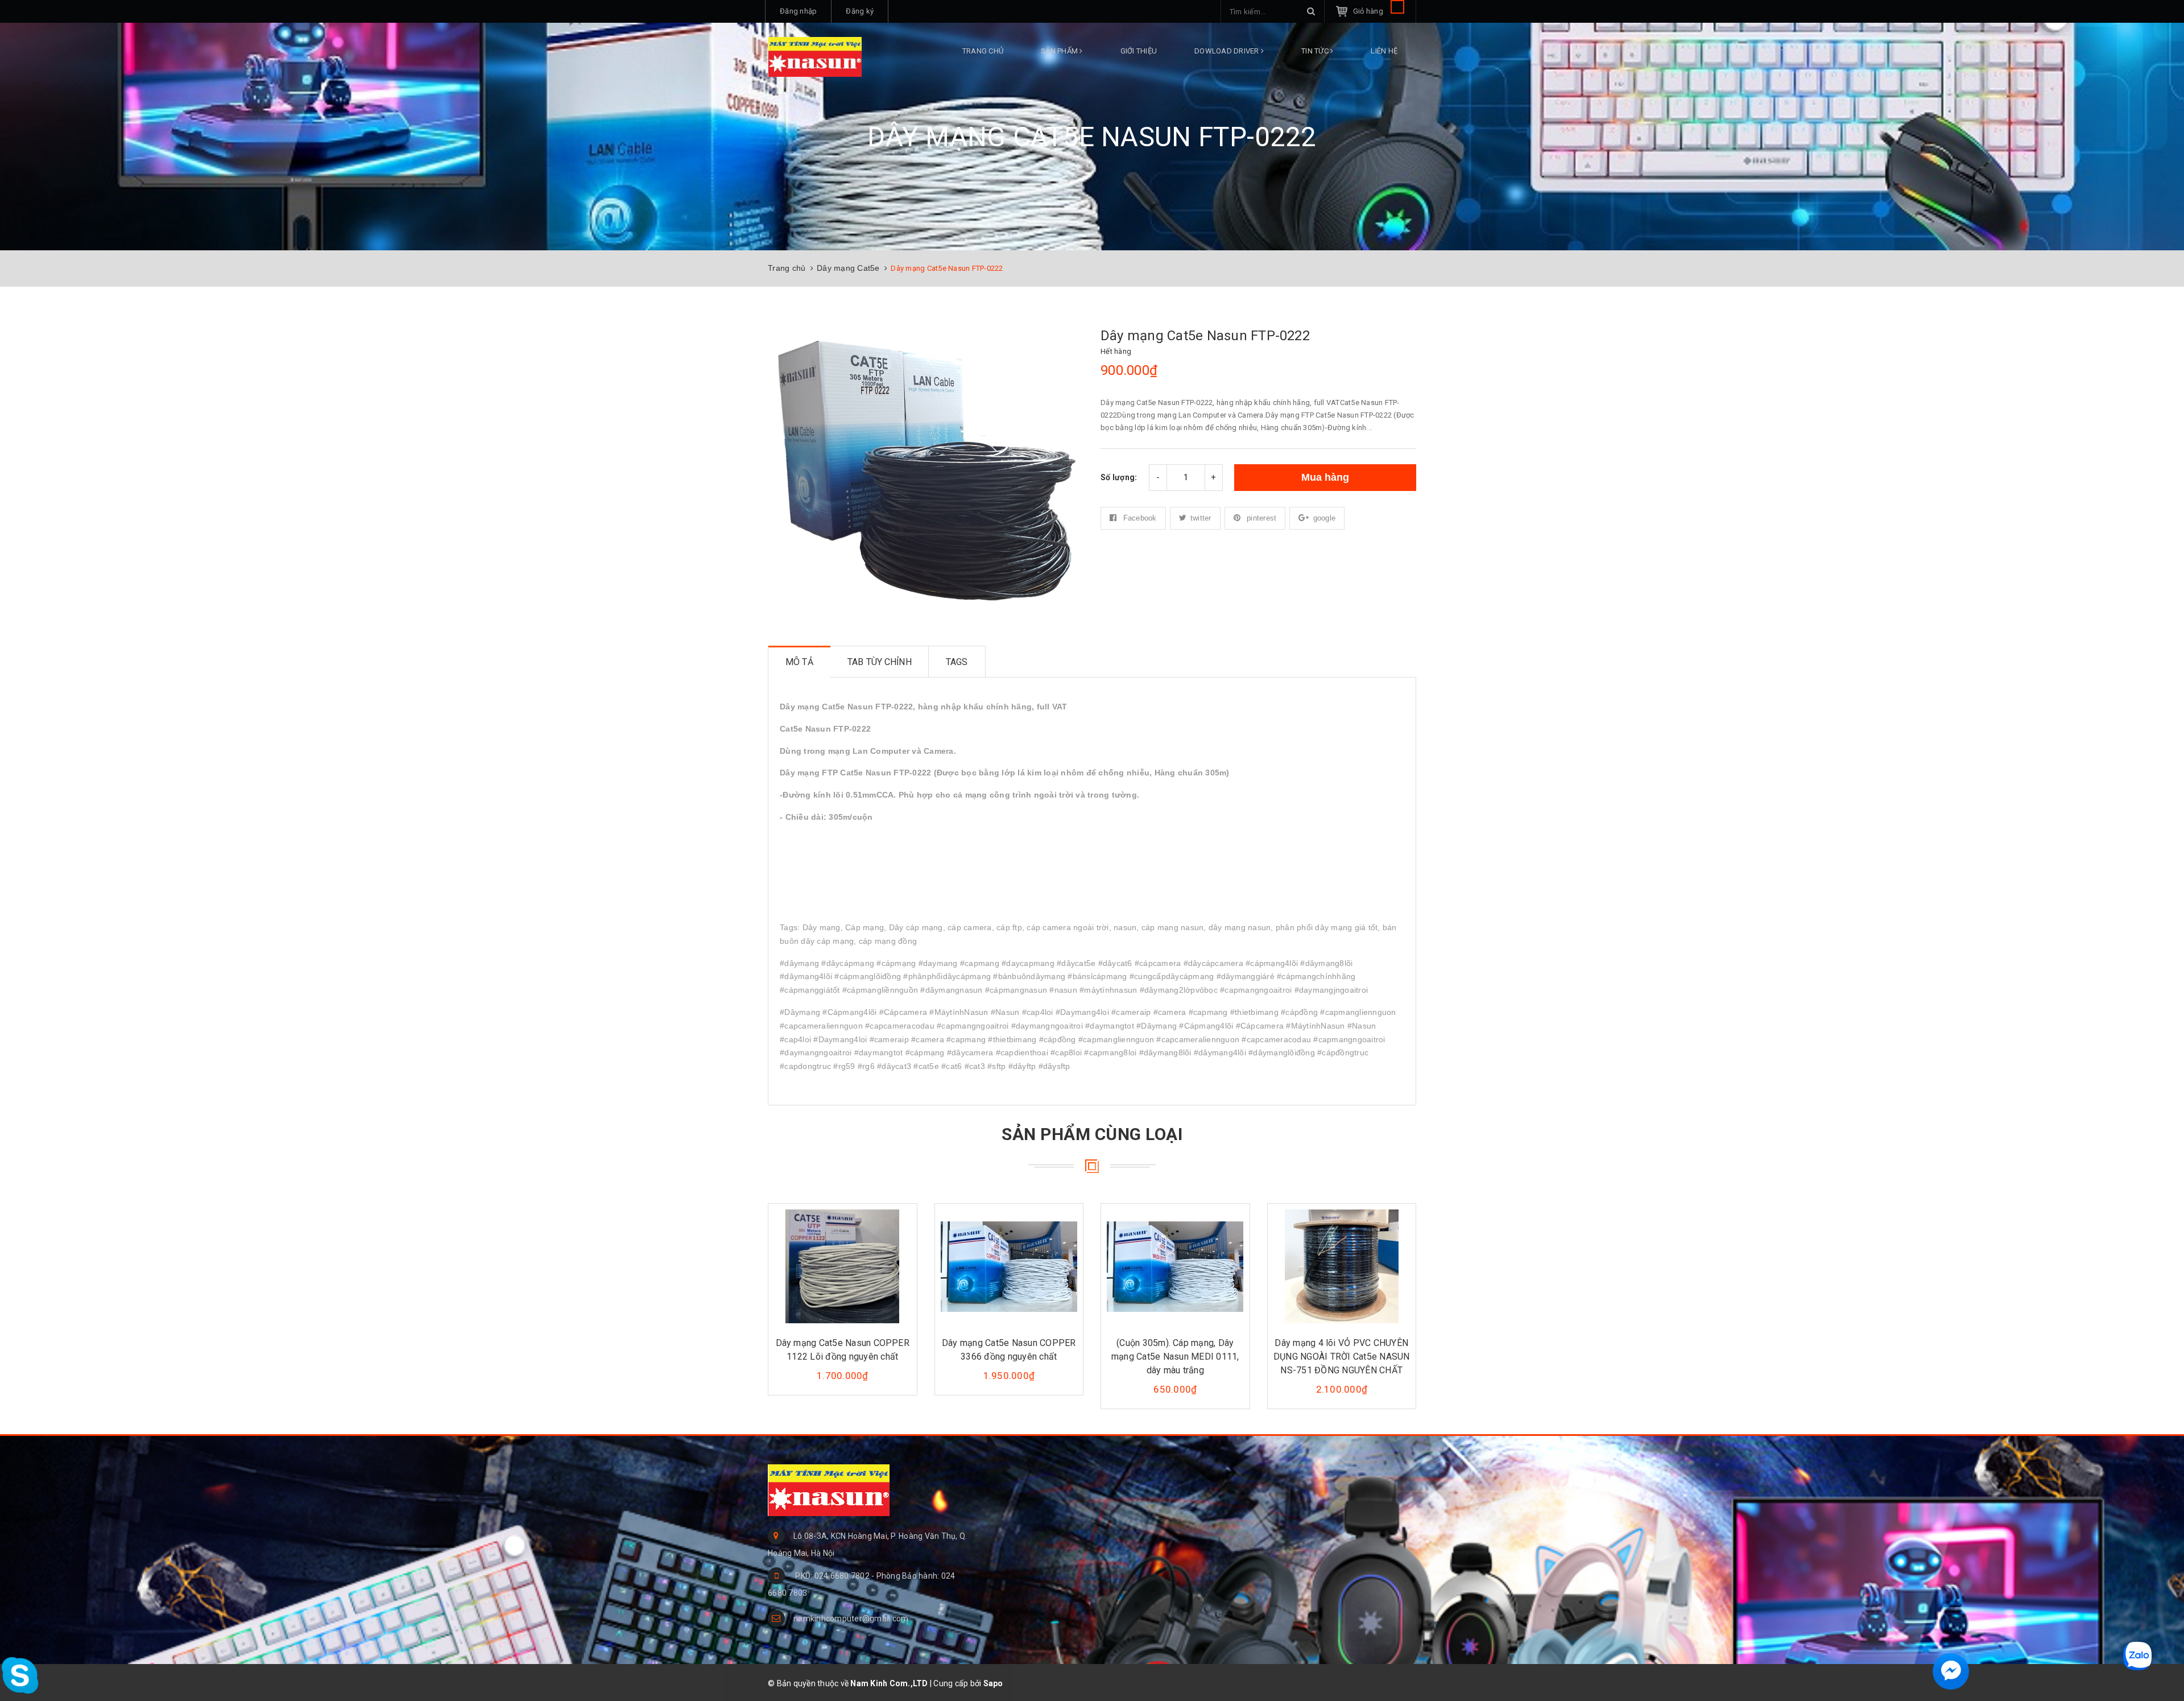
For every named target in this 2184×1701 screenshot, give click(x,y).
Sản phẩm (1060, 51)
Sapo (993, 1683)
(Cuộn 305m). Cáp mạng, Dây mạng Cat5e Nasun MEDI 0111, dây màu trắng (1175, 1357)
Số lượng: (1119, 477)
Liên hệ (1384, 51)
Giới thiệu (1139, 51)
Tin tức (1316, 51)
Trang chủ (983, 51)
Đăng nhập (798, 11)
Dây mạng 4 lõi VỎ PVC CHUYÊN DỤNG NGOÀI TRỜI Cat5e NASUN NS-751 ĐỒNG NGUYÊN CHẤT (1341, 1357)
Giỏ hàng (1369, 11)
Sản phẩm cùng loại (1092, 1134)
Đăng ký (860, 11)
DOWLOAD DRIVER (1228, 51)
